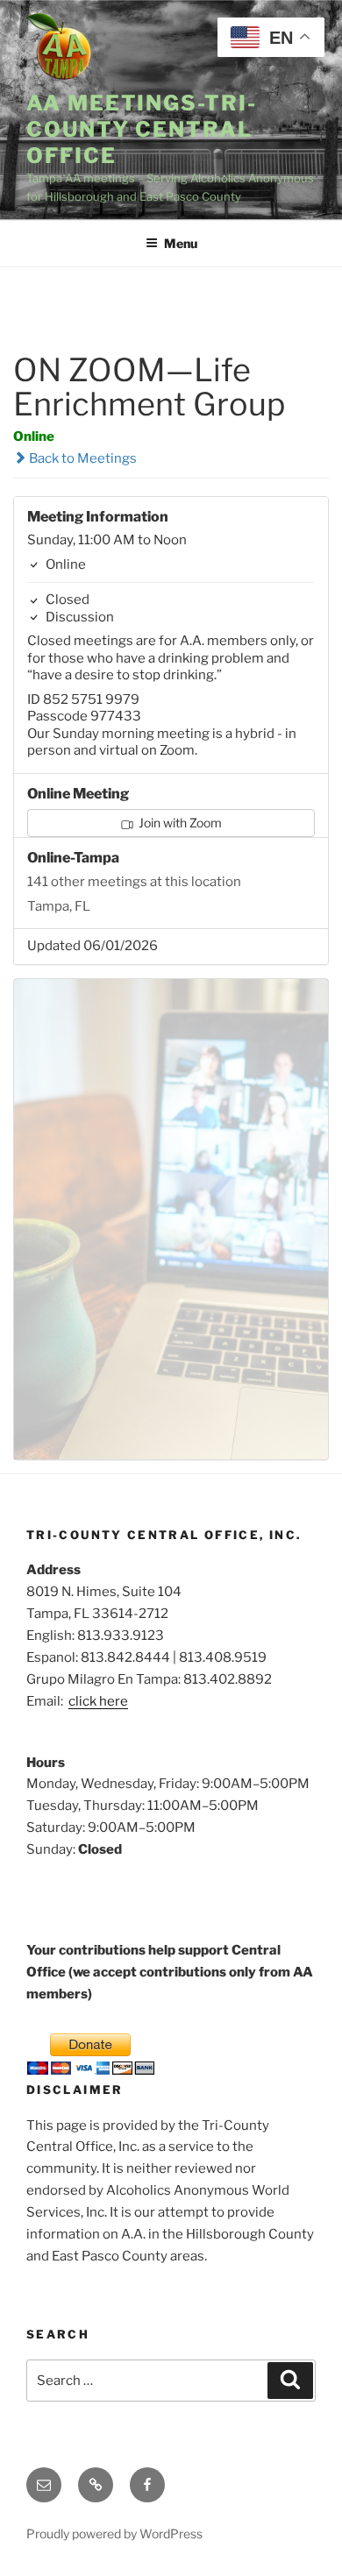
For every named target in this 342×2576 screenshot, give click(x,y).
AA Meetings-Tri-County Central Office (142, 129)
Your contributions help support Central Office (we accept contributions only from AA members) (170, 1972)
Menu (181, 243)
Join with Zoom (179, 823)
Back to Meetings (82, 458)
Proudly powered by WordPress (114, 2533)
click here (98, 1701)
